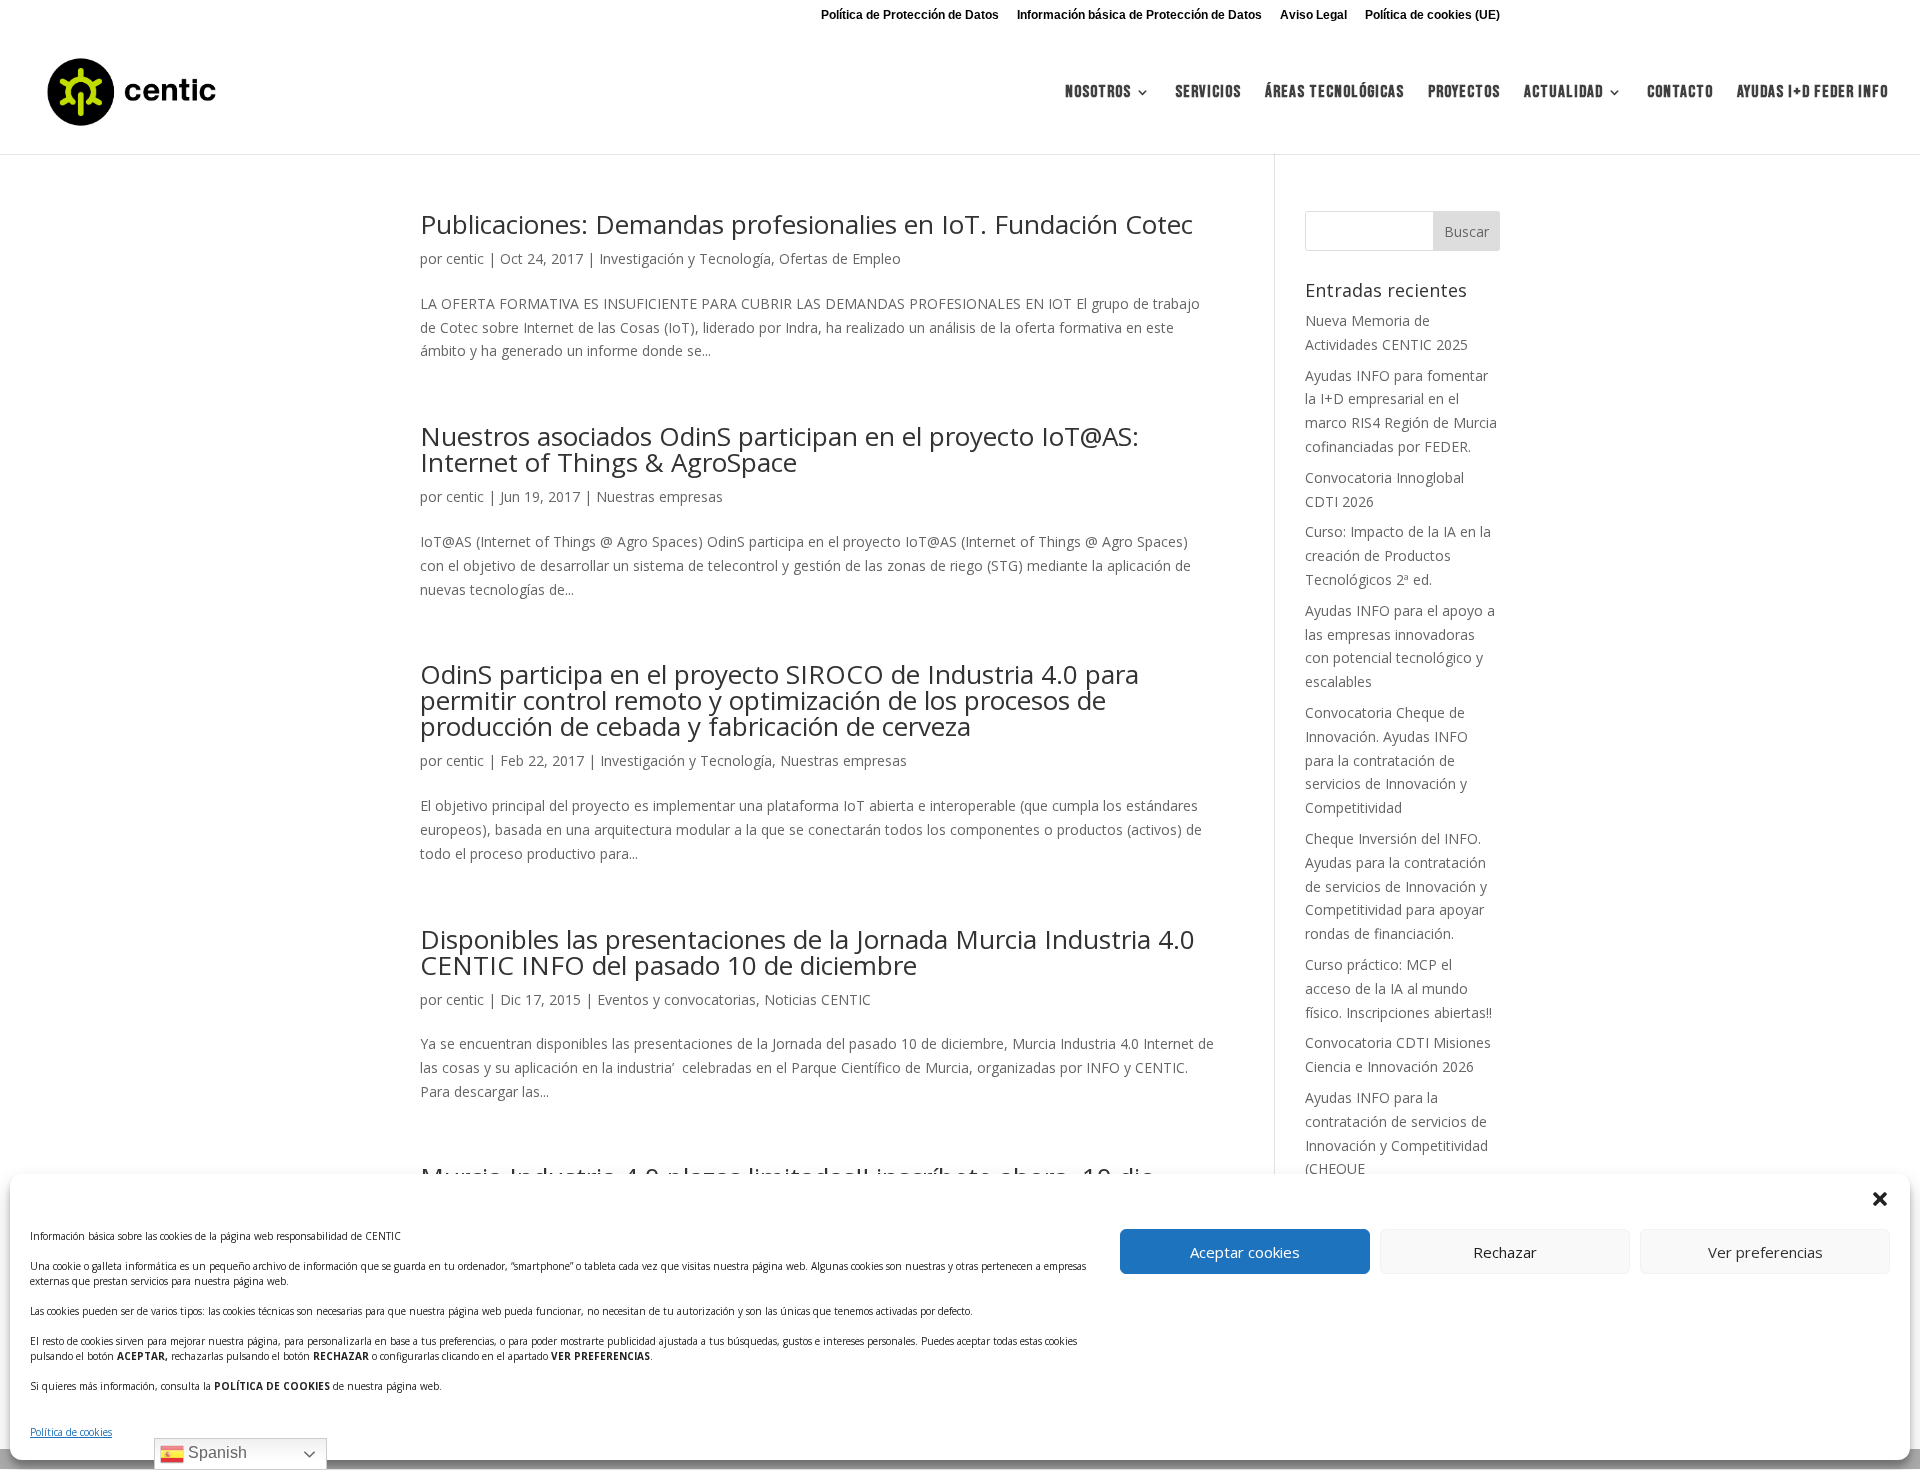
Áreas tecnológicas (1334, 93)
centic (465, 258)
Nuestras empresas (659, 496)
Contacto (1680, 93)
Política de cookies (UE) (1432, 15)
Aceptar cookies (1245, 1252)
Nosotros (1098, 93)
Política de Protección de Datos (910, 15)
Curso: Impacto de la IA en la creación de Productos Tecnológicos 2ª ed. (1398, 555)
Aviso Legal (1313, 15)
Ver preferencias (1765, 1252)
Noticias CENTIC (817, 999)
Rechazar (1505, 1252)
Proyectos (1464, 93)
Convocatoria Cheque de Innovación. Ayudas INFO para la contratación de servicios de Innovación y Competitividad (1386, 760)
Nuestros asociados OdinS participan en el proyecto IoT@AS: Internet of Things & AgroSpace (779, 449)
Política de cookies (71, 1432)
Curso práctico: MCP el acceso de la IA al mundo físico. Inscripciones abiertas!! (1398, 988)
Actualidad (1563, 93)
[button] (1880, 1199)
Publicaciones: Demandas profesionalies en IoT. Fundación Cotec (806, 224)
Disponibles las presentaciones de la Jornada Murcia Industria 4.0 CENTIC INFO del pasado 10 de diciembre (807, 952)
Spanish (215, 1452)
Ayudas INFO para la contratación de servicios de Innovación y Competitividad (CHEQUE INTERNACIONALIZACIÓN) (1396, 1145)
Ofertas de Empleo (840, 258)
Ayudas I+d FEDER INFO (1812, 93)
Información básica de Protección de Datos (1139, 15)
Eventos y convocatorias (676, 999)
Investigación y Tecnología (685, 258)
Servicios (1208, 93)
